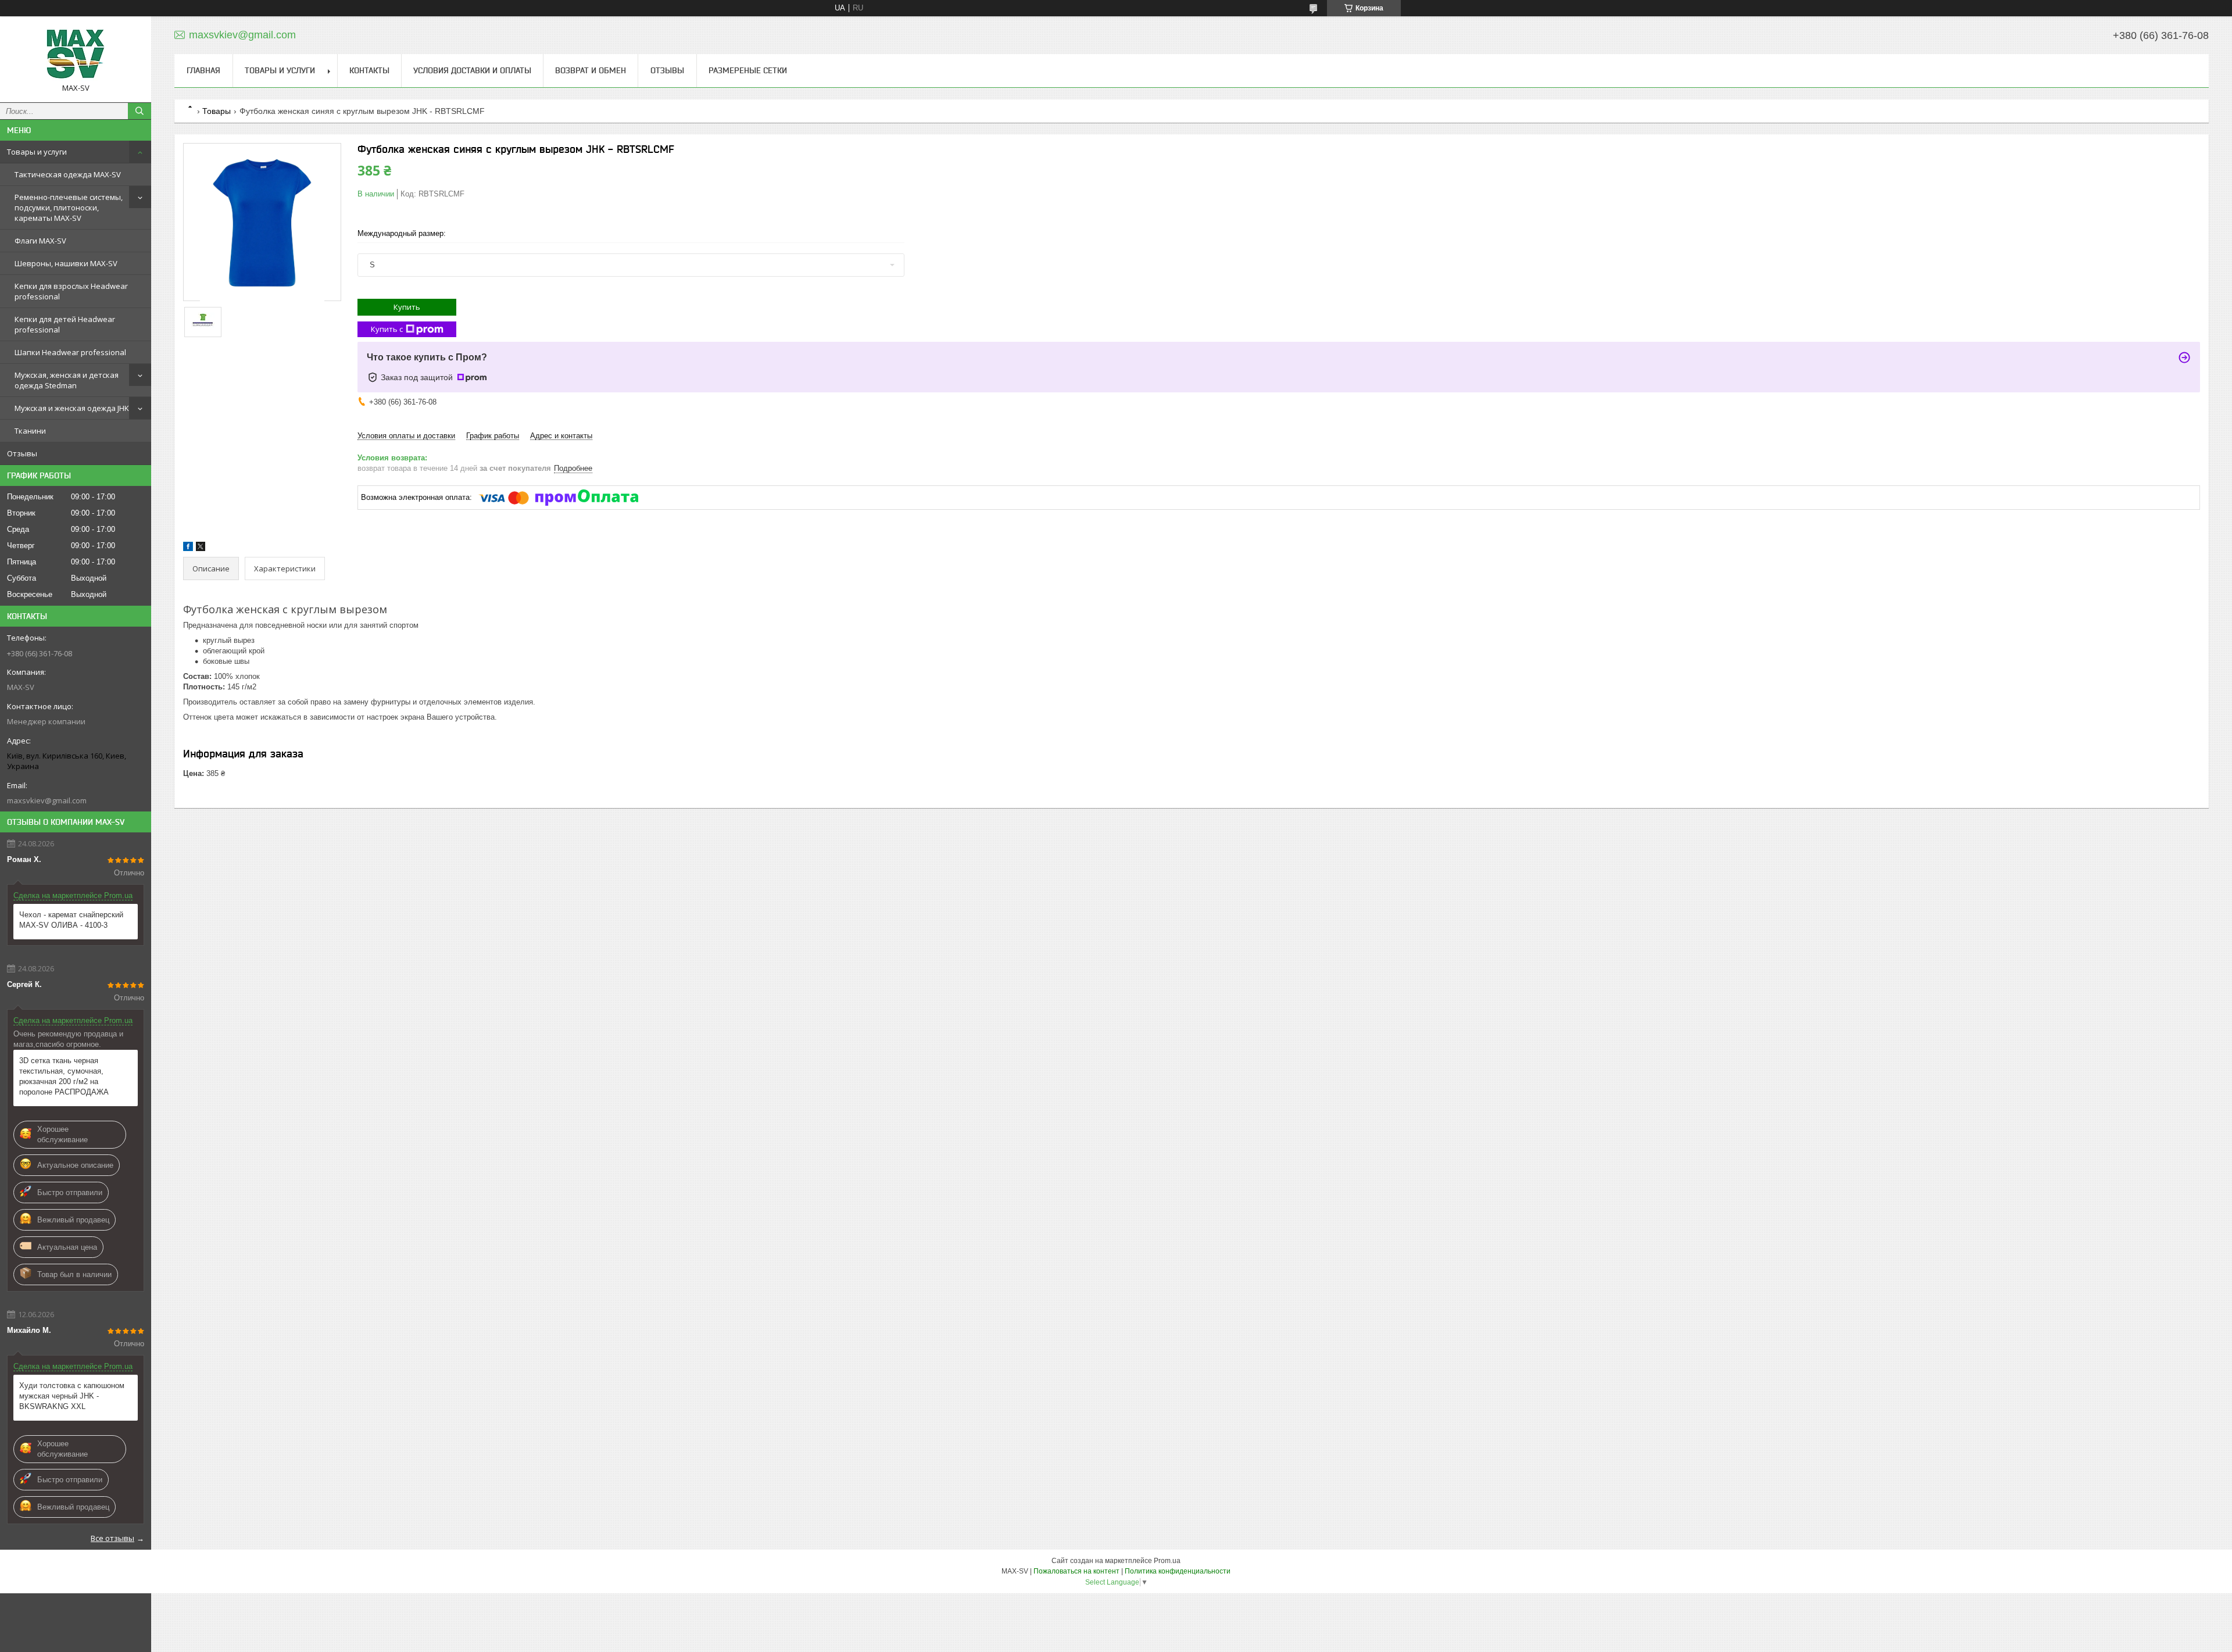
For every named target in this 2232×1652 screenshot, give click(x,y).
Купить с (387, 329)
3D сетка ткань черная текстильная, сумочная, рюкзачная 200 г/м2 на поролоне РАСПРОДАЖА (64, 1076)
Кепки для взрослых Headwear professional (71, 291)
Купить (407, 307)
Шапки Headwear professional (70, 352)
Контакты (369, 70)
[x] (201, 548)
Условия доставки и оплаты (472, 70)
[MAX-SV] (76, 54)
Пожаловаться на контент (1076, 1571)
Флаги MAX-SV (40, 241)
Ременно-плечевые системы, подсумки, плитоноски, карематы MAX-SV (69, 208)
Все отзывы (112, 1538)
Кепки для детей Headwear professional (65, 324)
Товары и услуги (37, 152)
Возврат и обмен (591, 70)
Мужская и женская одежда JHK (72, 408)
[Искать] (139, 111)
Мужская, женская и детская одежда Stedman (67, 380)
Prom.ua (1167, 1561)
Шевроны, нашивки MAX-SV (66, 263)
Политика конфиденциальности (1178, 1571)
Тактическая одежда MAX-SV (68, 174)
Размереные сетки (748, 70)
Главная (203, 70)
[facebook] (188, 548)
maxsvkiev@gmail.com (47, 800)
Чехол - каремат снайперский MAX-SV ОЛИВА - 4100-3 (71, 920)
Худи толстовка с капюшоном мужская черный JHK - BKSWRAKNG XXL (72, 1396)
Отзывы (22, 453)
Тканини (30, 431)
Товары (217, 111)
